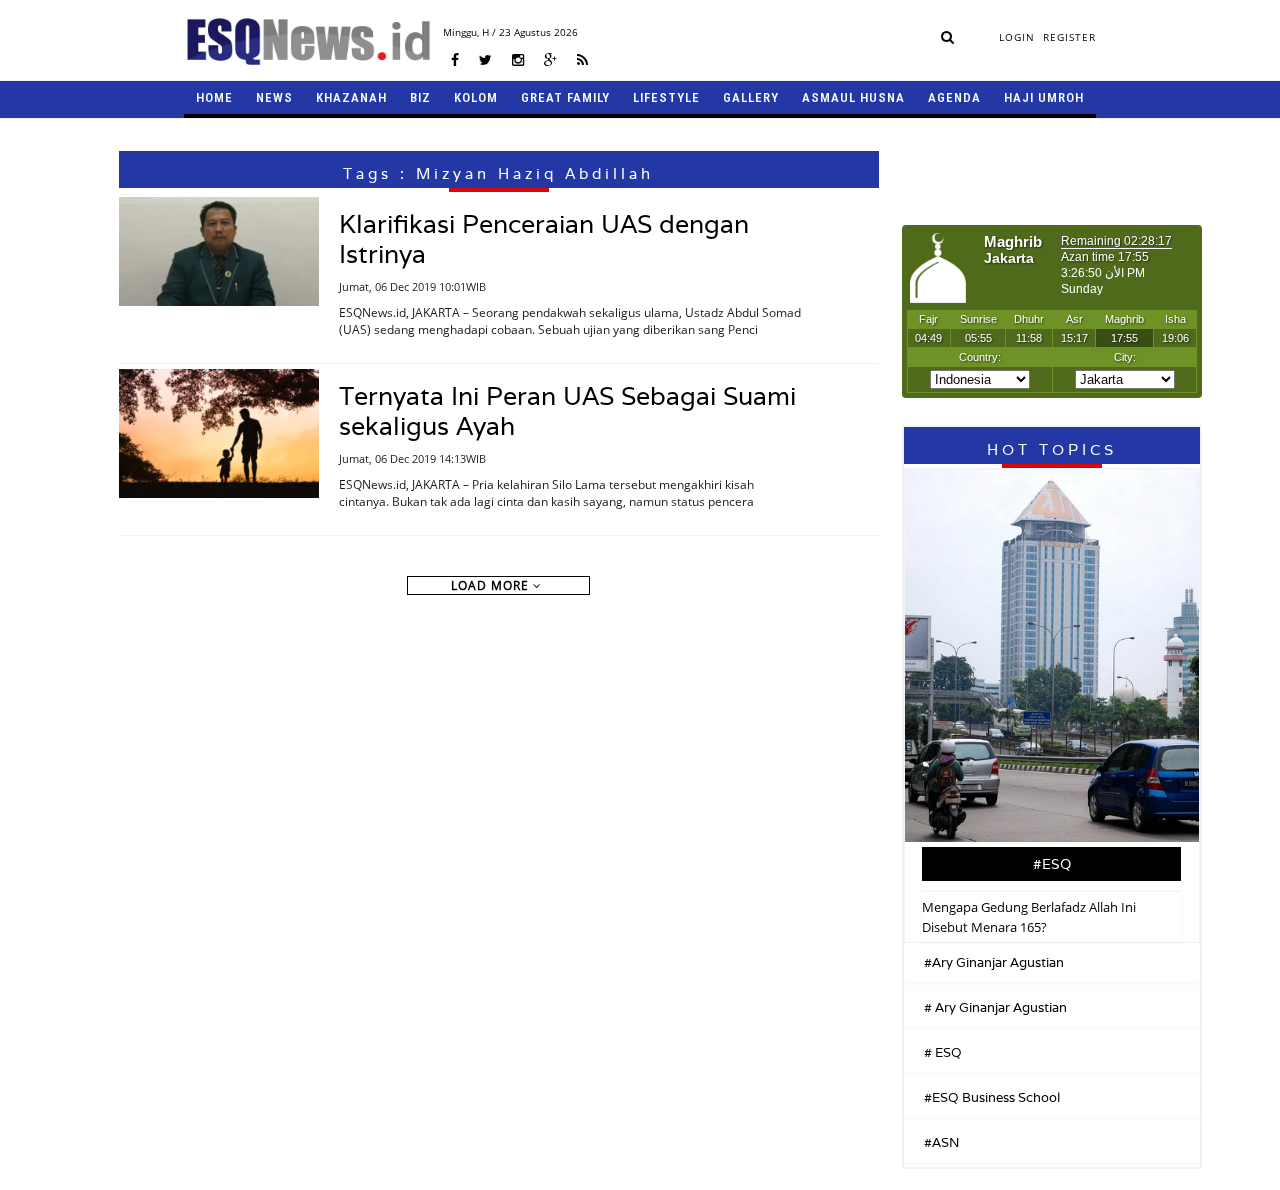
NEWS (274, 97)
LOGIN (1017, 37)
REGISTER (1069, 37)
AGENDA (954, 97)
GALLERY (751, 97)
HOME (214, 97)
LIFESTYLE (666, 97)
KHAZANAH (351, 97)
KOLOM (476, 97)
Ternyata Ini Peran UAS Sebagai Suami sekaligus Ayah (567, 411)
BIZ (420, 97)
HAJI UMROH (1044, 97)
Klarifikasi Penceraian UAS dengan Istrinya (544, 239)
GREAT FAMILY (565, 97)
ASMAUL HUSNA (853, 97)
